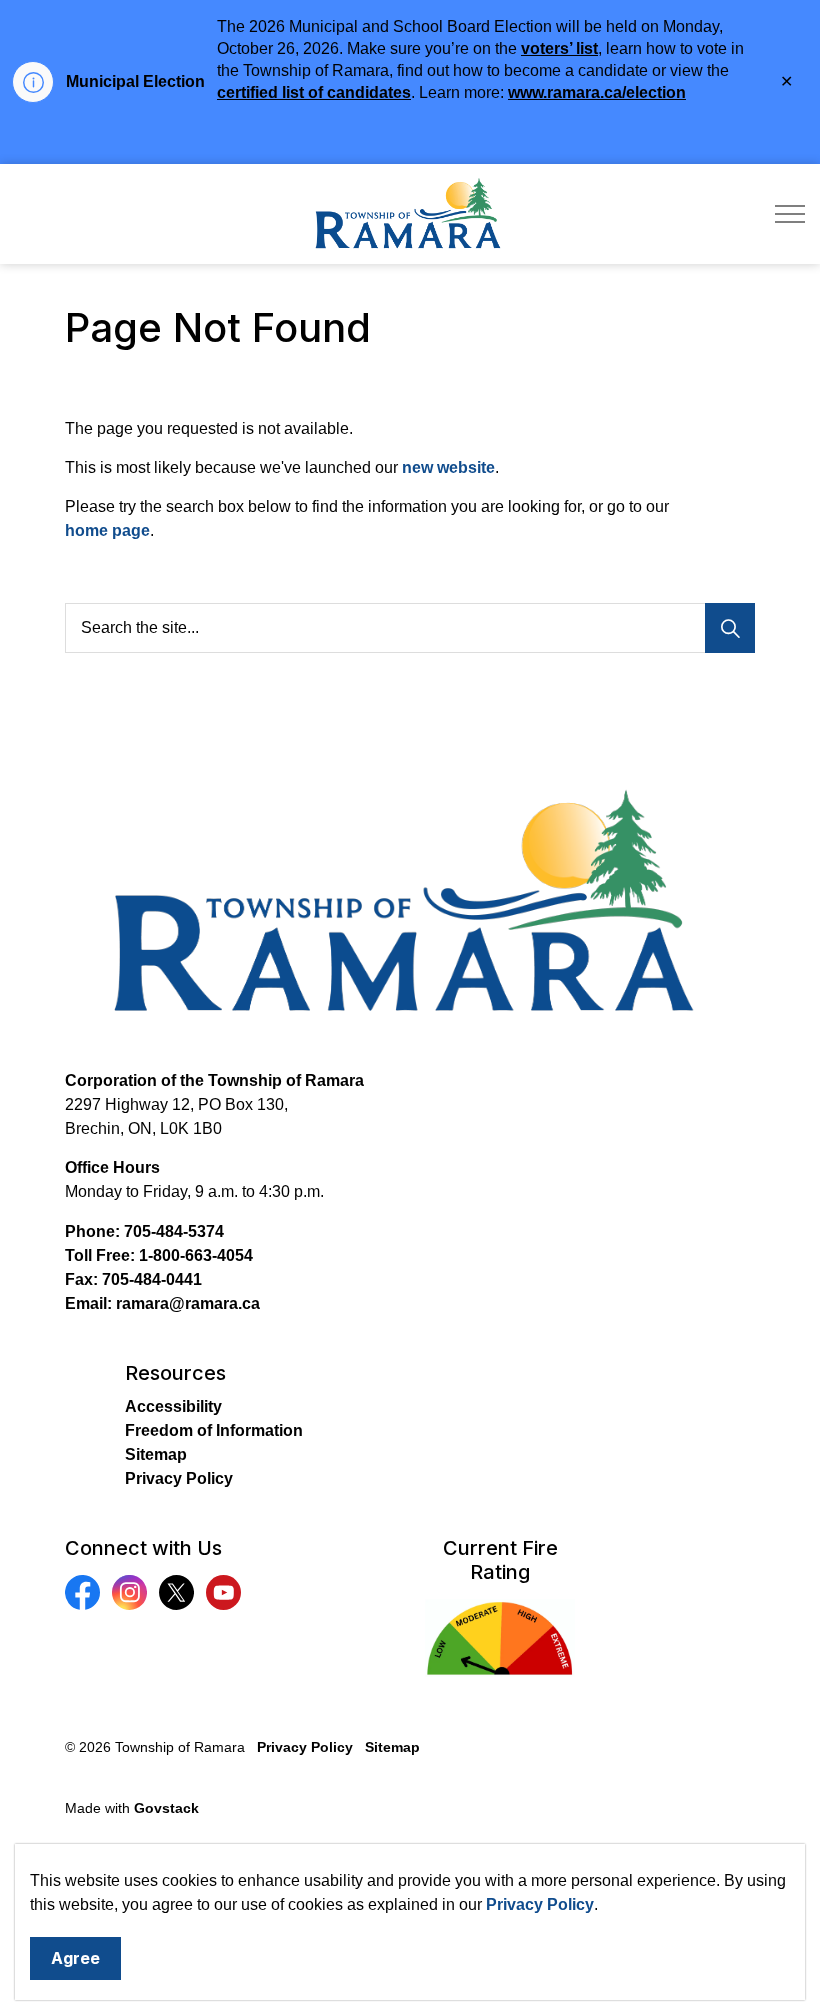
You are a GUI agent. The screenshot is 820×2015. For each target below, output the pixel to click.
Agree (75, 1958)
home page (107, 530)
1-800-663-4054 (196, 1255)
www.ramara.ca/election (597, 92)
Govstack (166, 1808)
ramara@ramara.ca (188, 1303)
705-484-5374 (174, 1231)
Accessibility (173, 1406)
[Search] (730, 628)
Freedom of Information (214, 1430)
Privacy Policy (540, 1904)
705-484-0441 (152, 1279)
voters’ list (559, 48)
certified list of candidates (314, 92)
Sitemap (156, 1454)
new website (448, 467)
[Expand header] (790, 214)
